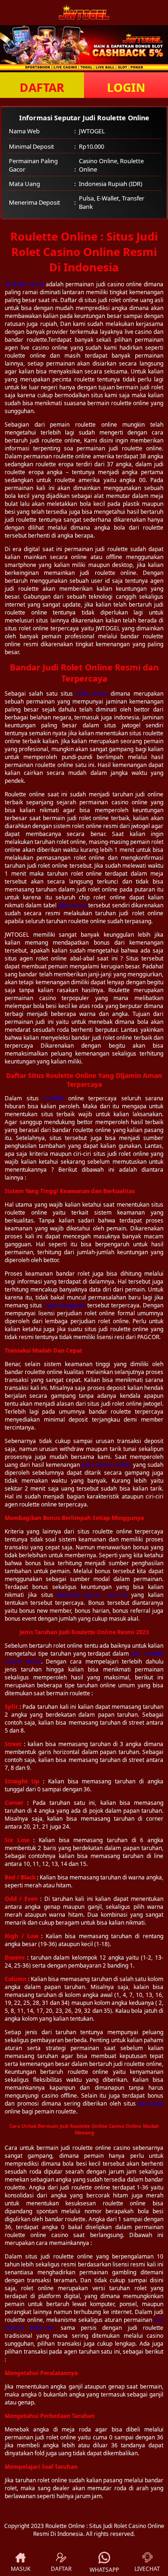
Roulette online (24, 284)
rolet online (92, 694)
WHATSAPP (104, 2570)
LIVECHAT (147, 2569)
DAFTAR (42, 87)
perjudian (151, 2103)
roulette (53, 1098)
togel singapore (64, 1305)
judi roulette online (106, 1465)
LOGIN (126, 87)
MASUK (21, 2569)
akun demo (72, 905)
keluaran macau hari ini (92, 1595)
